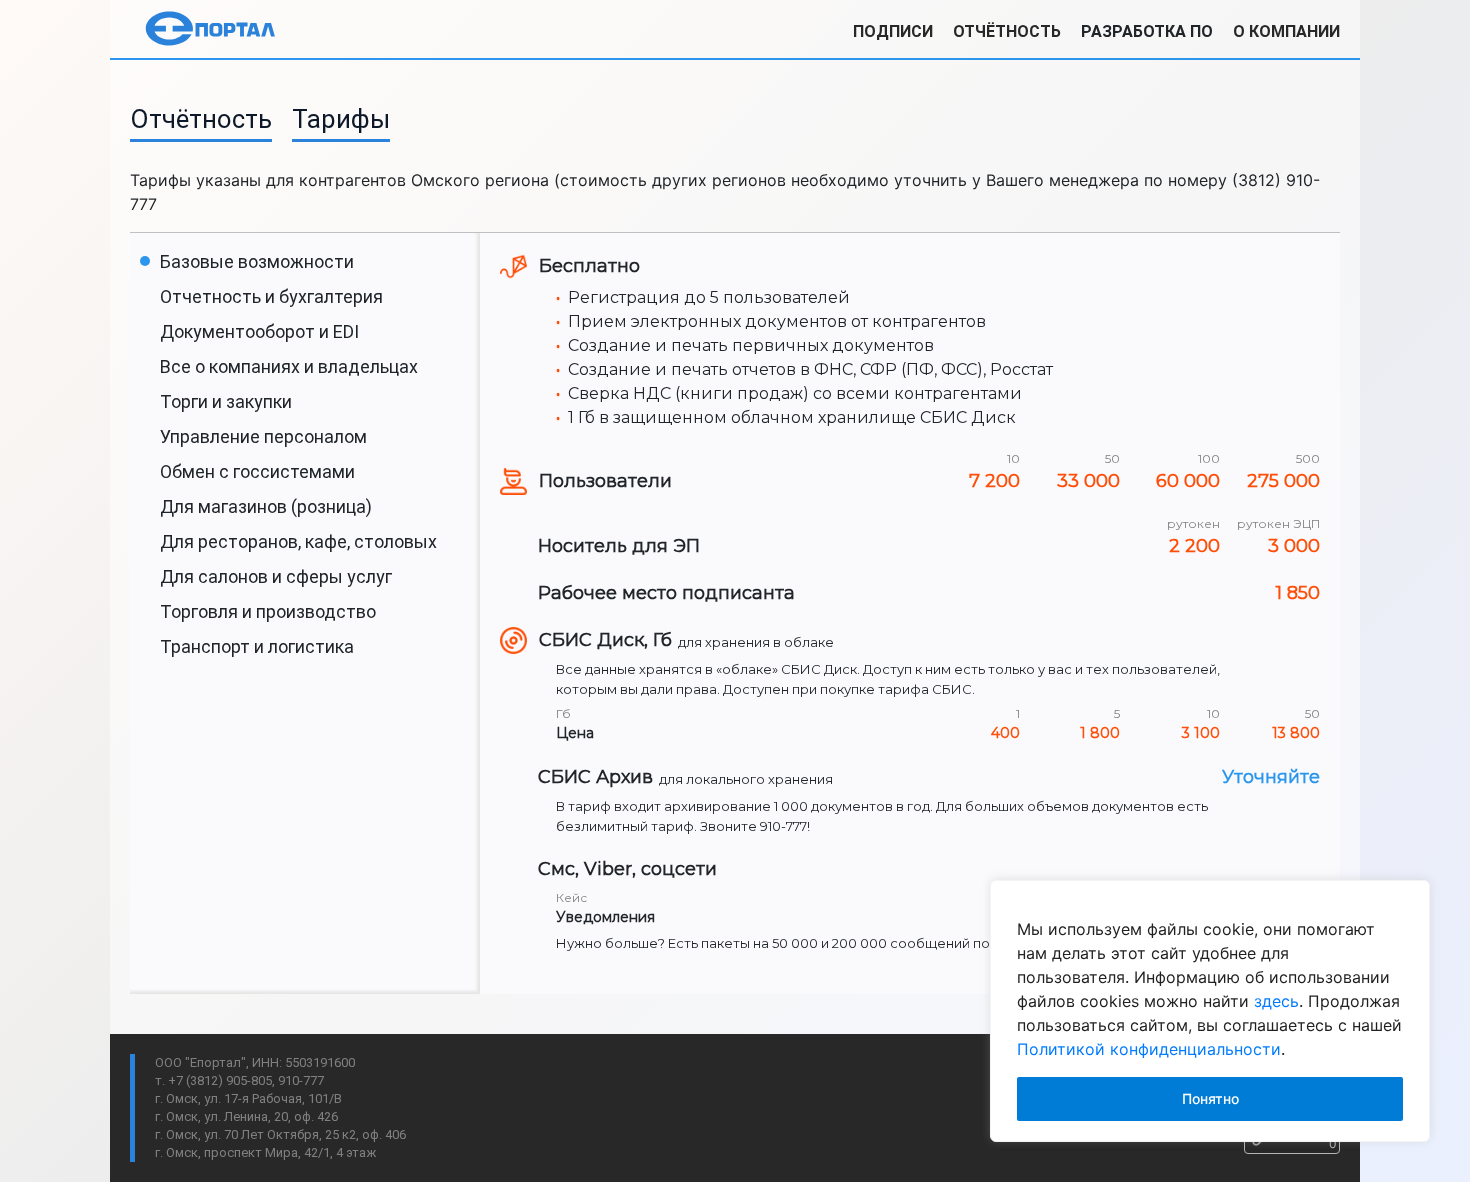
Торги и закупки (226, 401)
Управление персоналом (263, 436)
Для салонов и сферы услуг (276, 576)
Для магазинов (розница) (266, 506)
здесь (1276, 1001)
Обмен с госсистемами (257, 471)
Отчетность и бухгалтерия (271, 296)
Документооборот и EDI (259, 331)
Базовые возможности (257, 261)
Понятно (1210, 1098)
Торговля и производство (268, 611)
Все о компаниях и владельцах (289, 366)
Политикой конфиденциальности (1149, 1049)
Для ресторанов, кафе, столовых (298, 541)
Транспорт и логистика (257, 646)
